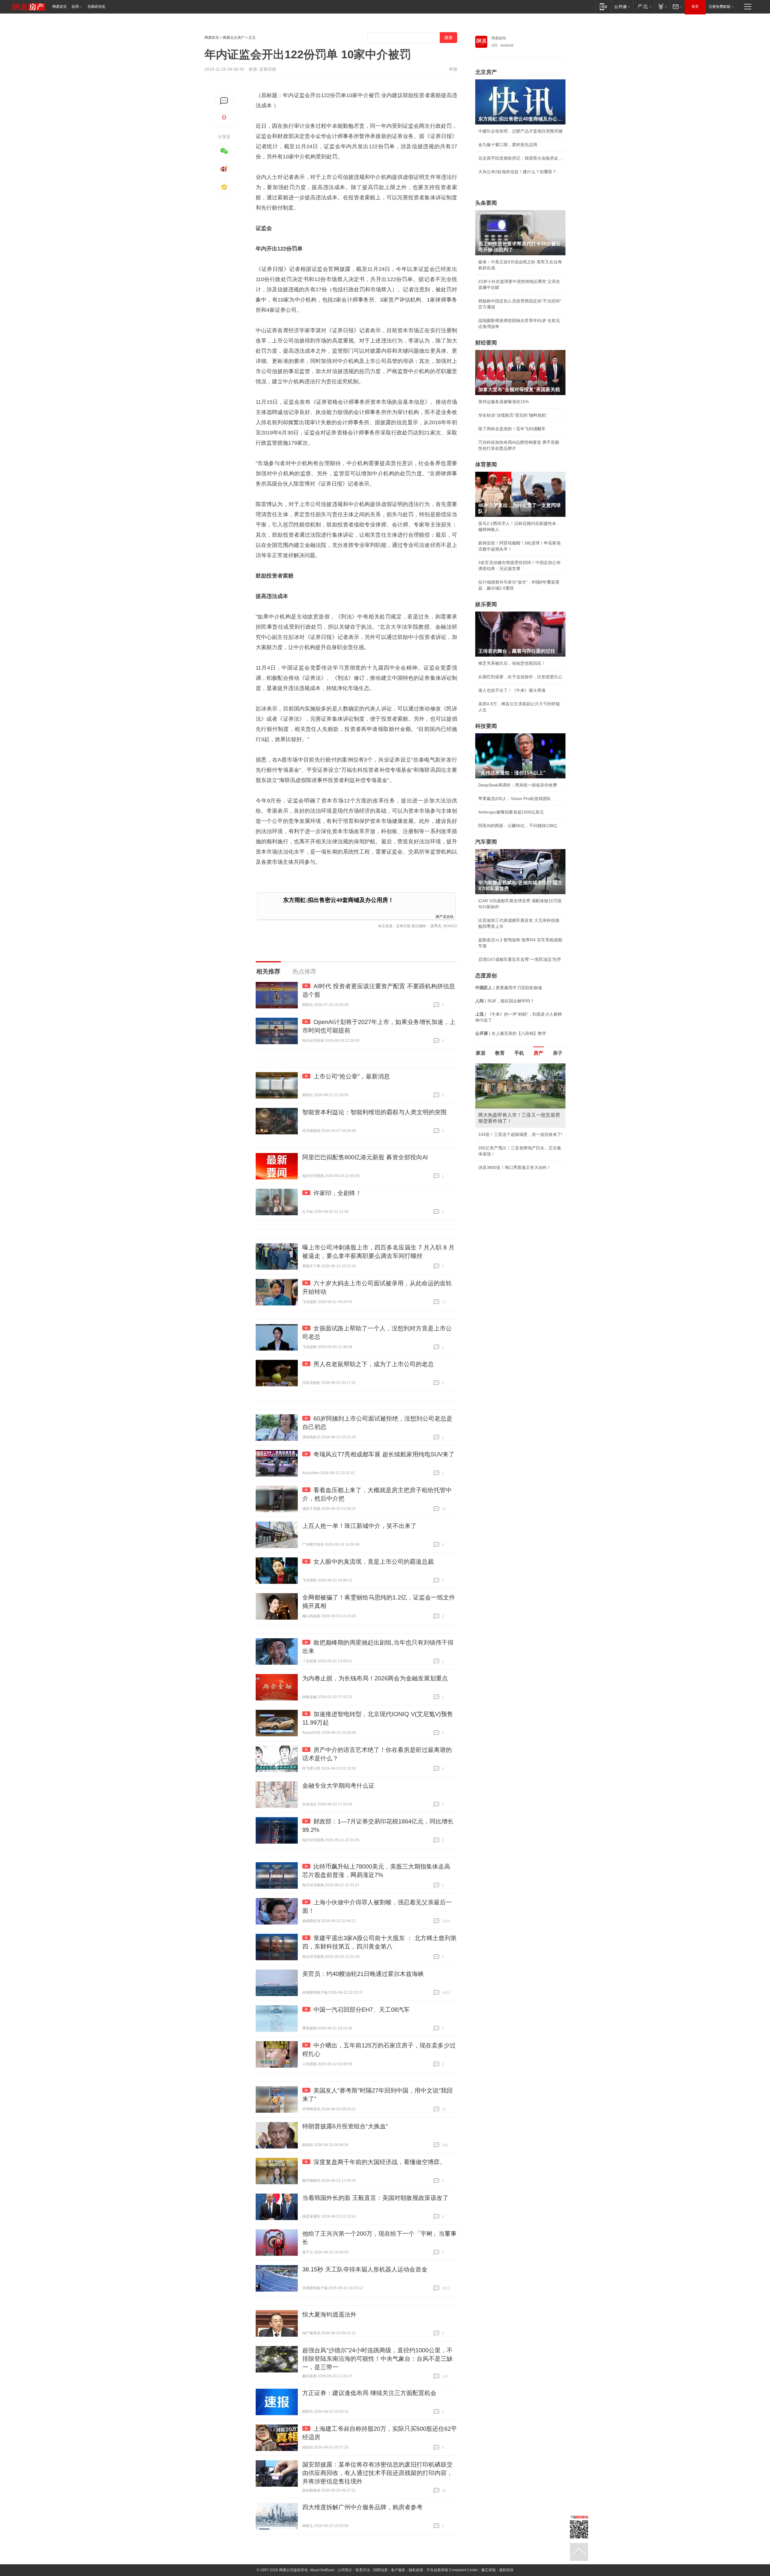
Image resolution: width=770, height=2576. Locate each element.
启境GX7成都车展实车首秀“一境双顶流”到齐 (520, 959)
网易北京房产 (234, 38)
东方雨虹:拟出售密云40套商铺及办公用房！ (338, 900)
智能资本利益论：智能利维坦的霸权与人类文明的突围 (374, 1112)
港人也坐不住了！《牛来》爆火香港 (512, 690)
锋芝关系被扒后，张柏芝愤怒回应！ (512, 663)
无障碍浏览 (96, 7)
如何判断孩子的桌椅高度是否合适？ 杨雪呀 (519, 1187)
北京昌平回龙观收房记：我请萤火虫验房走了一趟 (520, 158)
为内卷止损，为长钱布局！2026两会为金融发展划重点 (375, 1678)
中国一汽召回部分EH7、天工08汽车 (362, 2010)
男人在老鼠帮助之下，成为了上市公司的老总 (374, 1364)
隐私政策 (416, 2570)
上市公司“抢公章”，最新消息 (352, 1076)
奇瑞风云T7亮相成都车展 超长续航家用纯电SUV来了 (384, 1454)
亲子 (558, 1053)
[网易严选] (644, 6)
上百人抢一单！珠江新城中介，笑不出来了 (359, 1526)
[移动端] (604, 6)
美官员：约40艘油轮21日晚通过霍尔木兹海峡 (363, 1974)
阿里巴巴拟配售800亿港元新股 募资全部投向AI (365, 1157)
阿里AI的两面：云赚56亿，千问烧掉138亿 (518, 826)
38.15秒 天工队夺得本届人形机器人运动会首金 (365, 2269)
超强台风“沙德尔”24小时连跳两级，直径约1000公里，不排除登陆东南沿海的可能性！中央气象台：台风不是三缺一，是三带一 (377, 2359)
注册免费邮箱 (719, 7)
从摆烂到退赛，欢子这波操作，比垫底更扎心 (520, 677)
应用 (75, 7)
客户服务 (398, 2570)
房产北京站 (445, 916)
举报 (453, 69)
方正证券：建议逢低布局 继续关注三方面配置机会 (369, 2393)
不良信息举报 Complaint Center (452, 2570)
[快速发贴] (224, 101)
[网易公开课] (622, 6)
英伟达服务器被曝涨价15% (504, 402)
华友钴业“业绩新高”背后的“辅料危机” (513, 415)
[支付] (662, 6)
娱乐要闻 (486, 604)
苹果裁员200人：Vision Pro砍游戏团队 (515, 799)
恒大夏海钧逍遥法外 (329, 2314)
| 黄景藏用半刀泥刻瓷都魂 (509, 988)
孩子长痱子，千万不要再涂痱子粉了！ (514, 1154)
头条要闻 (486, 203)
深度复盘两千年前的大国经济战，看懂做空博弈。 (380, 2162)
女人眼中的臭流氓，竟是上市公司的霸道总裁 (374, 1562)
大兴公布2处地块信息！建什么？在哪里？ (517, 172)
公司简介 (345, 2570)
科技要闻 (486, 726)
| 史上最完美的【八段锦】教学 (511, 1033)
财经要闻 (486, 343)
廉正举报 (488, 2570)
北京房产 (486, 72)
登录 (695, 7)
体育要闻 (486, 465)
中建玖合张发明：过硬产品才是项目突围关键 (520, 131)
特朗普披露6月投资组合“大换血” (345, 2126)
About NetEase (322, 2570)
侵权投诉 (506, 2570)
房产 (538, 1053)
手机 (519, 1053)
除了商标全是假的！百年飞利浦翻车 (512, 429)
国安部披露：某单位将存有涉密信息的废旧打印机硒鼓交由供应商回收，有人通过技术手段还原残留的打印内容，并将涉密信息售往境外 (377, 2473)
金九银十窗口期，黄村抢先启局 (508, 145)
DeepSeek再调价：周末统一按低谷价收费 (518, 785)
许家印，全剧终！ (337, 1193)
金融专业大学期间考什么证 (338, 1786)
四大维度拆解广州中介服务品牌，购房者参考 (362, 2507)
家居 (481, 1053)
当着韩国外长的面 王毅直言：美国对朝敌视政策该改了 (375, 2198)
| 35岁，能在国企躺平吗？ (505, 1001)
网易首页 (60, 7)
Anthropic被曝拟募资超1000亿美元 (511, 812)
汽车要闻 (486, 842)
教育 (500, 1053)
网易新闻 (499, 38)
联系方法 (363, 2570)
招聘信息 (380, 2570)
